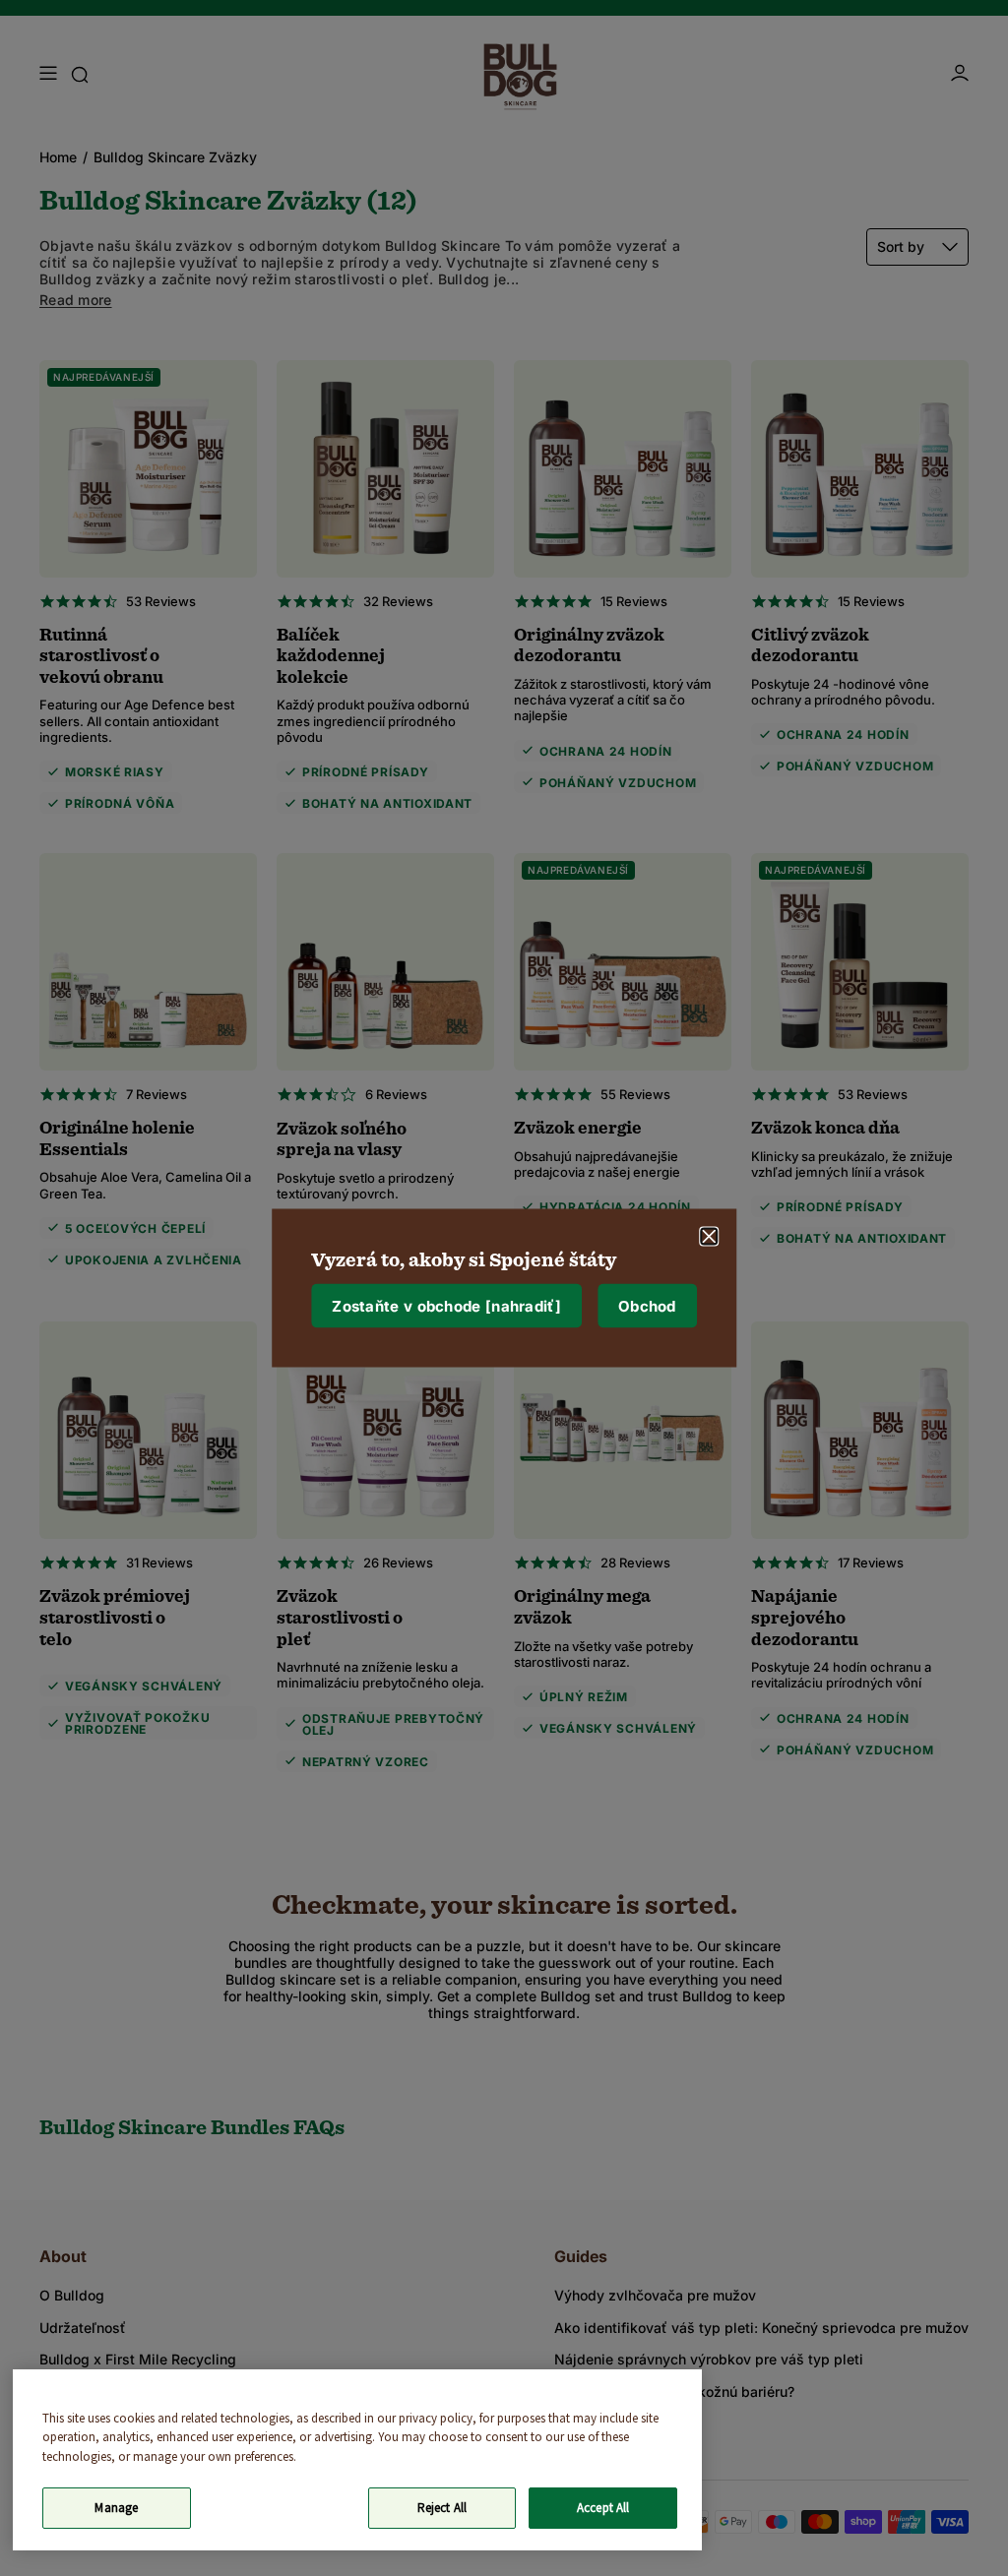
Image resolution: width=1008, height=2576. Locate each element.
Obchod (647, 1305)
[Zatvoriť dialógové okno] (709, 1237)
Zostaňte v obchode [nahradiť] (446, 1305)
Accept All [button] (603, 2508)
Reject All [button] (442, 2508)
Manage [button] (116, 2508)
